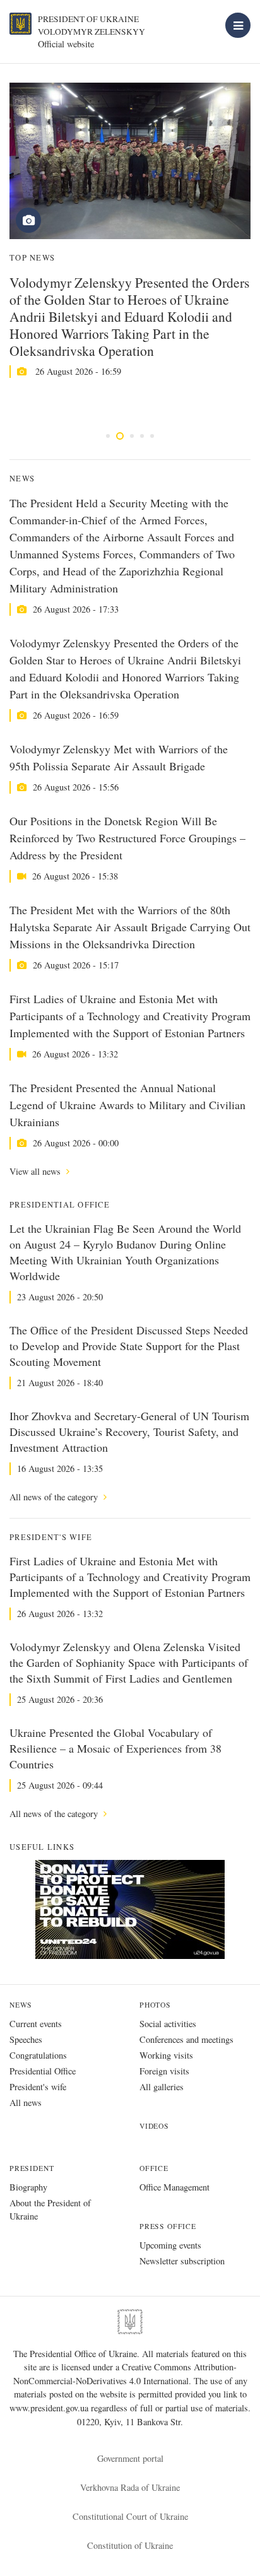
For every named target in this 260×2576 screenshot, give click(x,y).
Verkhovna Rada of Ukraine (130, 2487)
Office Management (174, 2187)
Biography (28, 2187)
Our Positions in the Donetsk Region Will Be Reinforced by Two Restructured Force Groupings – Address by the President (127, 838)
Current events (36, 2024)
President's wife (38, 2087)
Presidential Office (43, 2071)
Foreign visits (164, 2071)
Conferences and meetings (186, 2039)
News (21, 2005)
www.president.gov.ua (50, 2408)
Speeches (26, 2039)
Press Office (168, 2226)
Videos (154, 2126)
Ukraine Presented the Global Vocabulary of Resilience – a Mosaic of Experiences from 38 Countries (115, 1748)
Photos (155, 2005)
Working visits (166, 2055)
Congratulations (38, 2055)
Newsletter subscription (182, 2261)
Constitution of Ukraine (130, 2545)
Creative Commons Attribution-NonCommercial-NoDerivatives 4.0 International (125, 2374)
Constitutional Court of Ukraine (130, 2516)
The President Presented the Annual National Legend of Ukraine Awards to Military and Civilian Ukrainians (127, 1105)
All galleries (162, 2087)
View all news (36, 1171)
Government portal (130, 2458)
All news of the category (55, 1497)
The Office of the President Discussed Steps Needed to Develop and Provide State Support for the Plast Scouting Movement (129, 1346)
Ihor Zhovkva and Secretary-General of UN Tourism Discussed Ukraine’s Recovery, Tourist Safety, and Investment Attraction (129, 1432)
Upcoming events (170, 2245)
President (32, 2168)
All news (26, 2103)
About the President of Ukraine (50, 2209)
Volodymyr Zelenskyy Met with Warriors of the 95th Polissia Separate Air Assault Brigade (119, 757)
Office (154, 2168)
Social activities (168, 2024)
